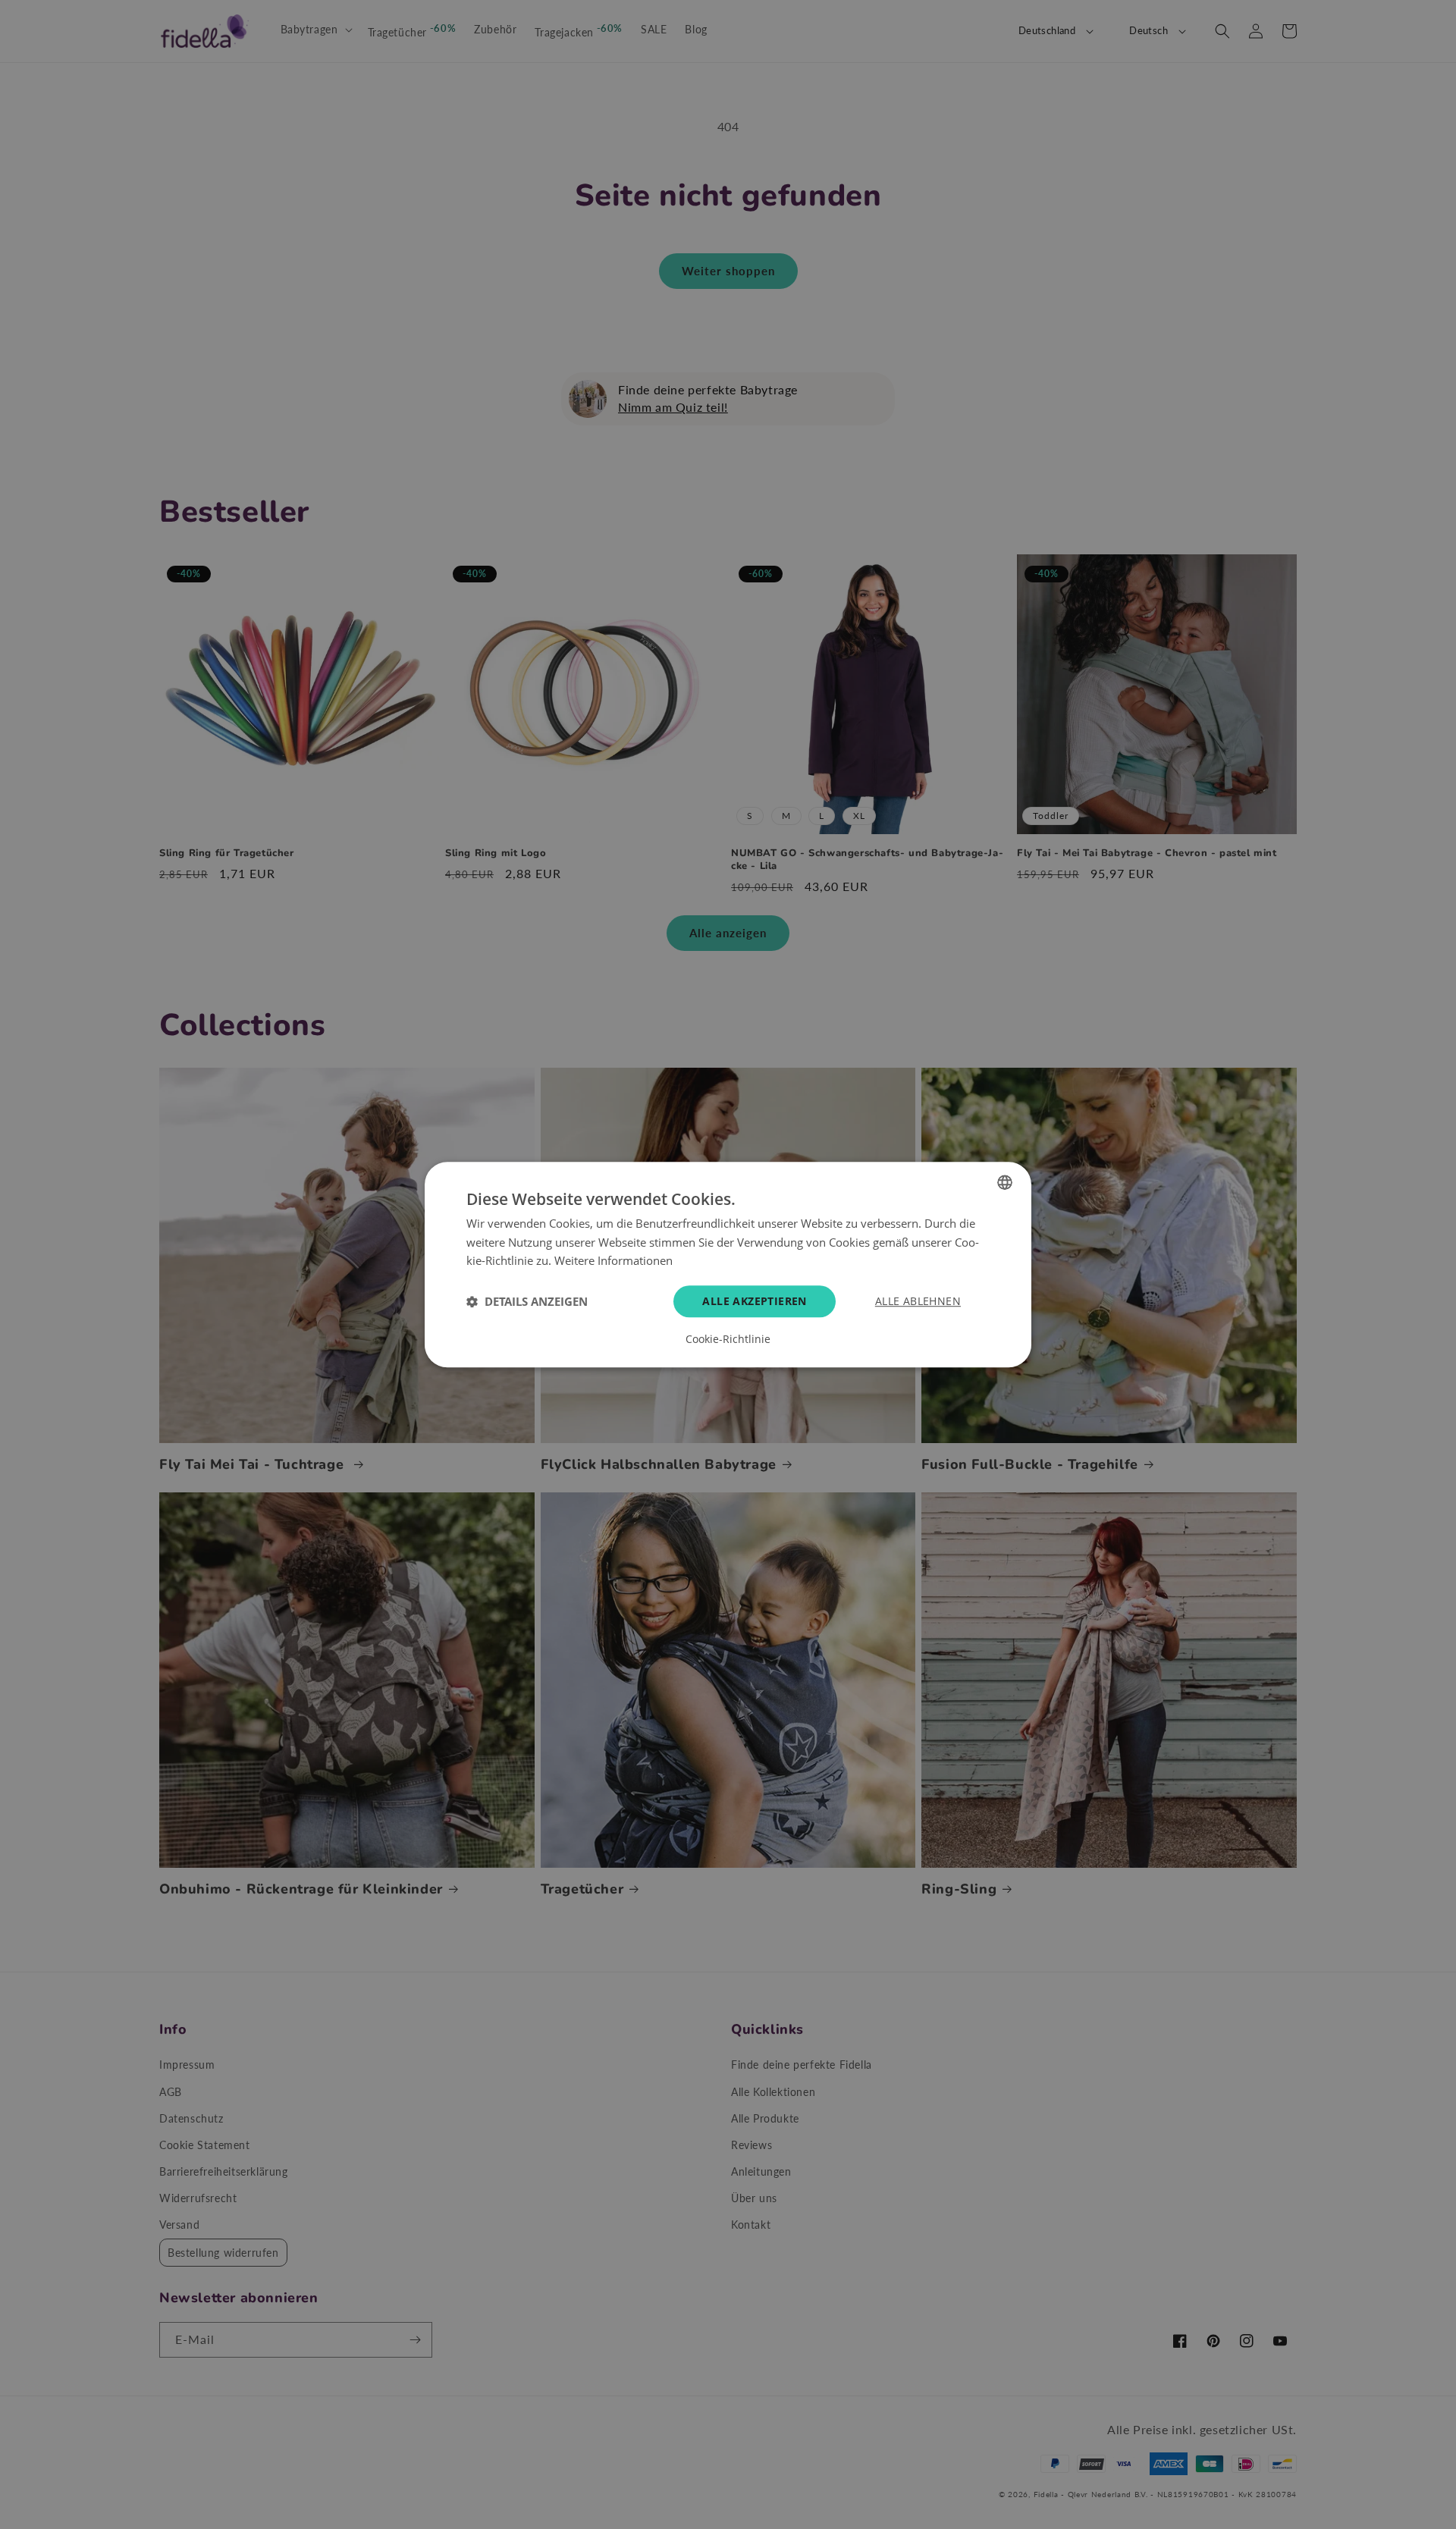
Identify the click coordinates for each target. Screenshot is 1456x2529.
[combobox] (1005, 1182)
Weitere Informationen (613, 1261)
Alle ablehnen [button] (918, 1301)
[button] (527, 1301)
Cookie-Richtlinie (728, 1339)
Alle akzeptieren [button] (754, 1301)
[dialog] (728, 1265)
